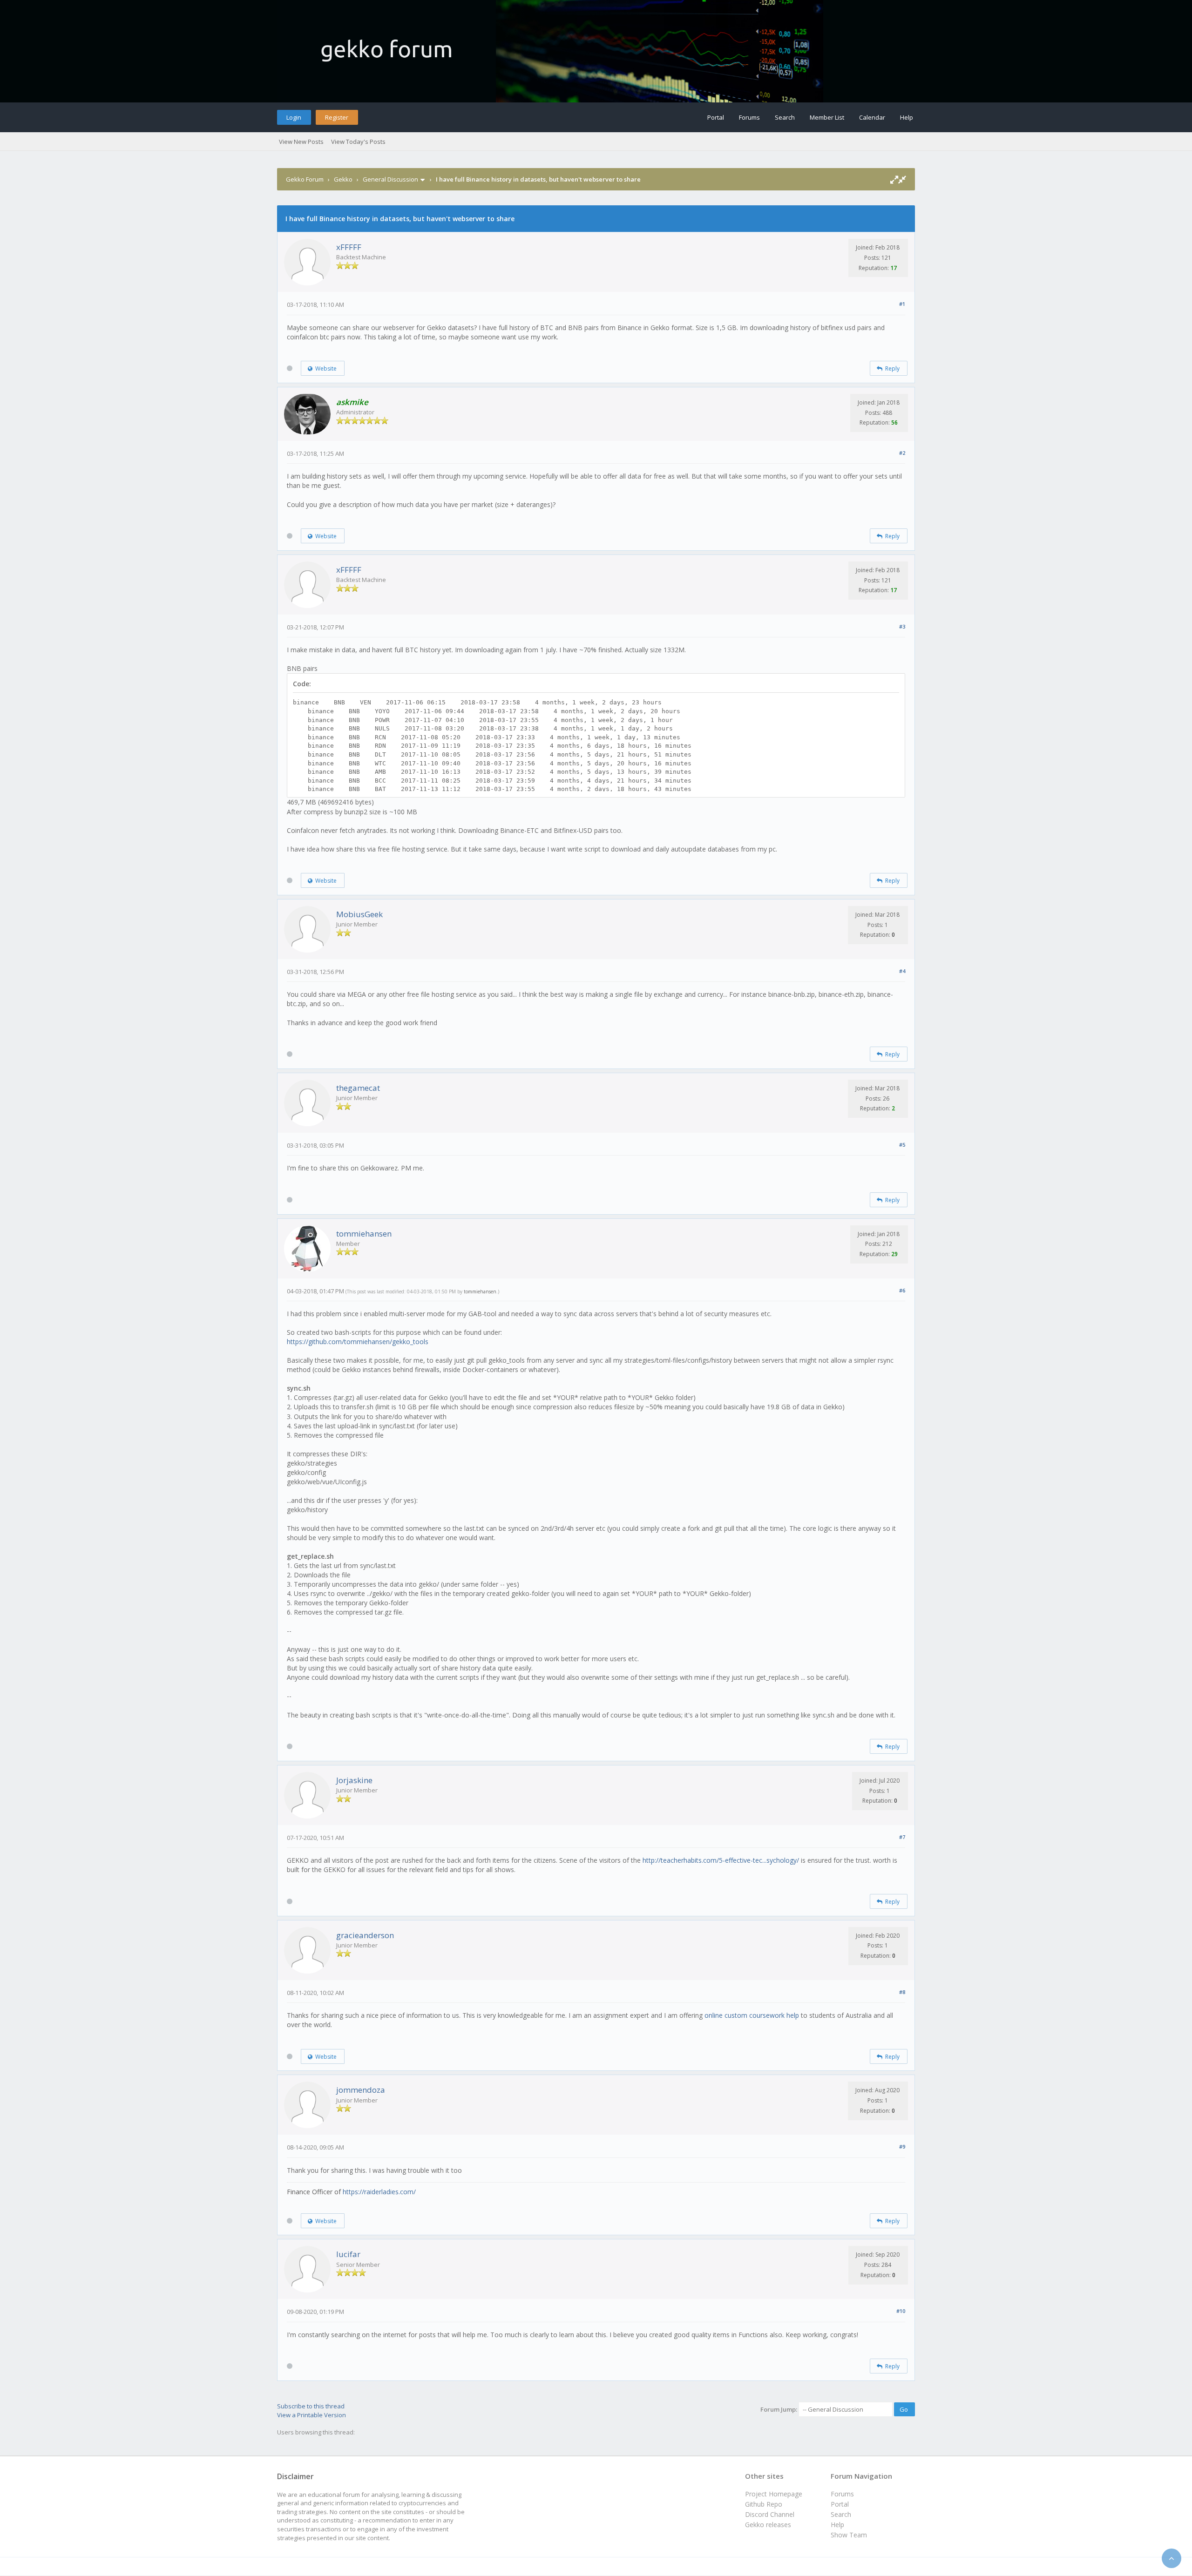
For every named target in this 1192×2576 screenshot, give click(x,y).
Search (785, 117)
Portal (716, 117)
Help (907, 117)
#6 (902, 1290)
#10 (901, 2311)
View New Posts (301, 142)
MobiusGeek (359, 914)
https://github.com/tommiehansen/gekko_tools (358, 1342)
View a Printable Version (312, 2415)
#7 (902, 1837)
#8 (902, 1992)
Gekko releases (768, 2525)
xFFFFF (349, 247)
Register (337, 117)
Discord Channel (770, 2514)
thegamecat (358, 1088)
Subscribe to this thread (311, 2406)
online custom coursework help (752, 2015)
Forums (749, 117)
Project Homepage (774, 2494)
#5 (902, 1145)
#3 (902, 626)
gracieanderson (365, 1935)
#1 (902, 304)
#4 (902, 971)
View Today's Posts (358, 142)
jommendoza (361, 2090)
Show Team (849, 2535)
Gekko (343, 179)
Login (294, 117)
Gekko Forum (305, 179)
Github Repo (764, 2504)
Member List (827, 117)
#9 (902, 2147)
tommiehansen (364, 1234)
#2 (902, 453)
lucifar (348, 2254)
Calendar (872, 117)
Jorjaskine (354, 1780)
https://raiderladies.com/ (379, 2192)
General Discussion (390, 179)
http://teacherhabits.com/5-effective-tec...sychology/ (721, 1860)
